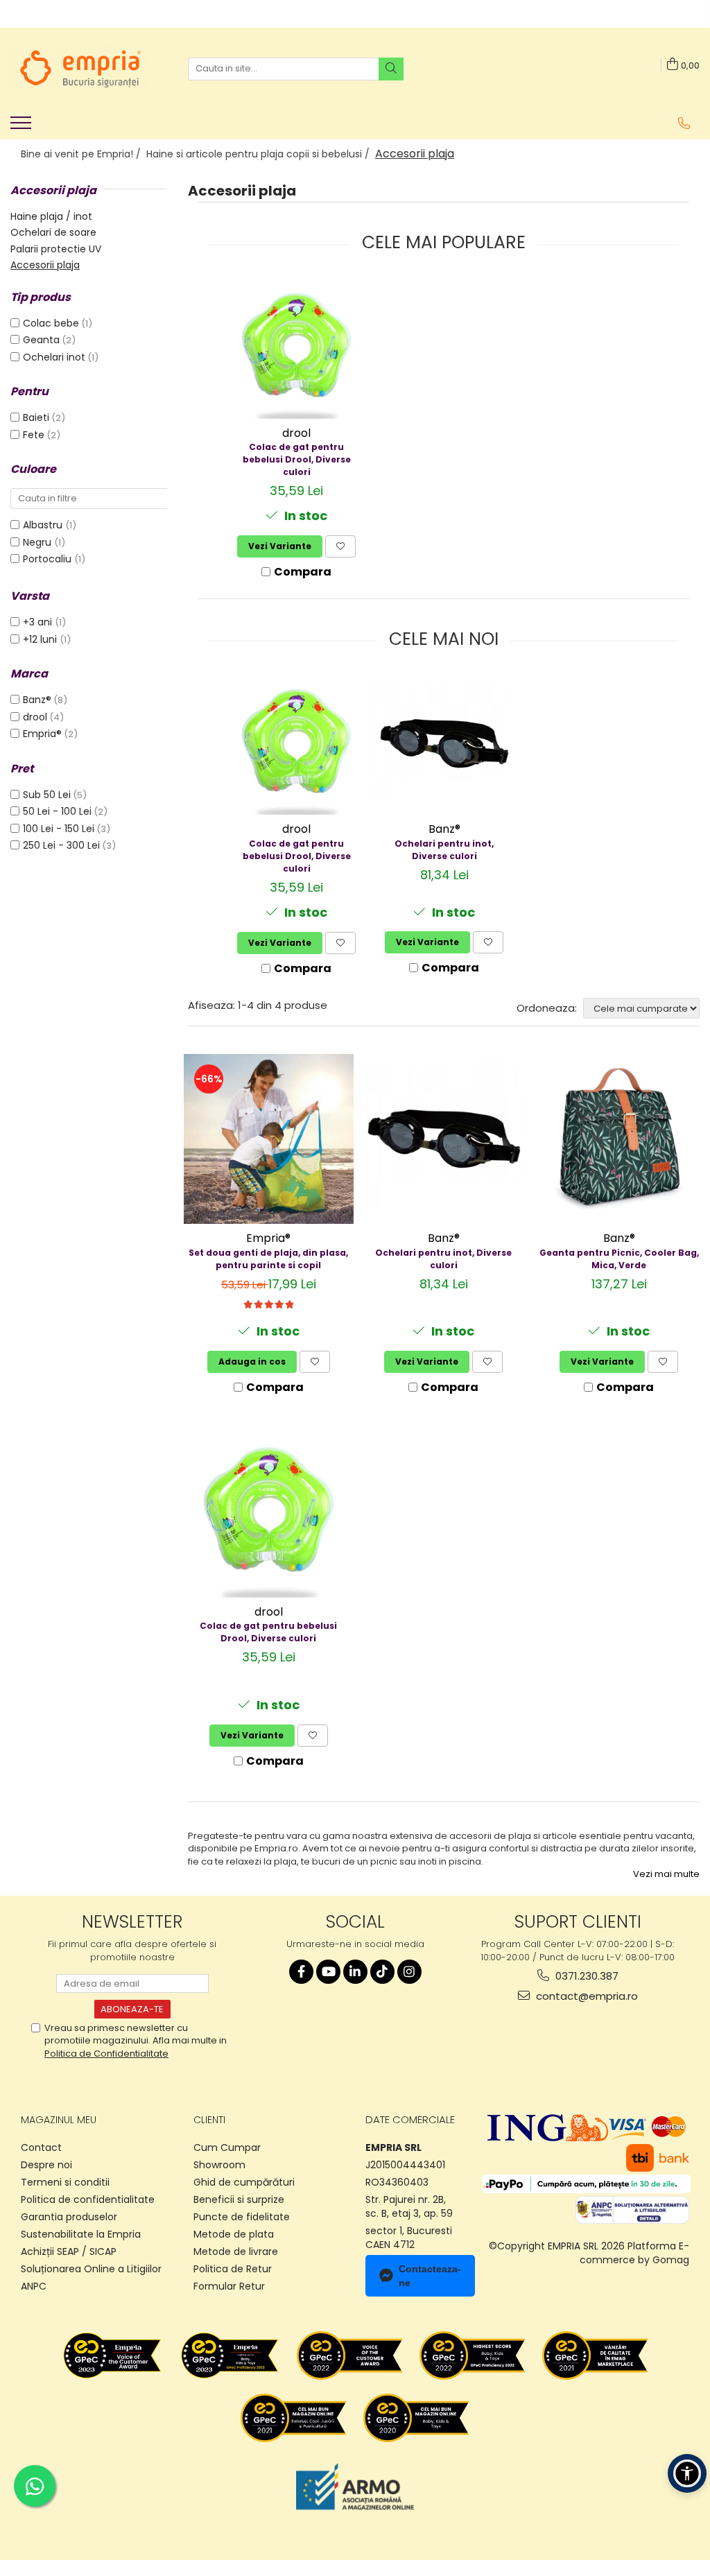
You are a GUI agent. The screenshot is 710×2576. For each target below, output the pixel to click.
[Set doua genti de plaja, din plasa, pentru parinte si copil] (269, 1139)
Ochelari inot (54, 357)
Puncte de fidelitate (242, 2217)
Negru (38, 542)
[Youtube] (328, 1972)
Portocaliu (49, 559)
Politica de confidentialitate (88, 2199)
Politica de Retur (233, 2269)
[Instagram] (409, 1972)
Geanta (41, 340)
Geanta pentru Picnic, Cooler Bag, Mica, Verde (619, 1259)
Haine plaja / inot (51, 216)
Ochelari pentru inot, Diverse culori (444, 850)
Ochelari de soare (53, 232)
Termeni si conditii (65, 2182)
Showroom (219, 2165)
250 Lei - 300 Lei (61, 845)
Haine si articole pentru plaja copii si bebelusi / (259, 154)
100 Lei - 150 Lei (59, 829)
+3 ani (39, 622)
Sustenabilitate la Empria (81, 2234)
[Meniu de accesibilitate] (687, 2473)
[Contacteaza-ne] (684, 123)
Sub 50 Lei (47, 795)
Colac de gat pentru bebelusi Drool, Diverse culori (297, 459)
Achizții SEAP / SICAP (69, 2251)
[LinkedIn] (355, 1972)
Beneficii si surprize (239, 2199)
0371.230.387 (586, 1976)
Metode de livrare (236, 2251)
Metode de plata (234, 2234)
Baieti (36, 417)
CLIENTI (209, 2120)
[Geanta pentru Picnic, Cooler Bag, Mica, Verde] (619, 1139)
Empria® (42, 734)
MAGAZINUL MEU (59, 2120)
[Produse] (23, 127)
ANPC (34, 2286)
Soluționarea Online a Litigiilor (91, 2269)
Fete (34, 435)
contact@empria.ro (586, 1996)
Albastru (44, 525)
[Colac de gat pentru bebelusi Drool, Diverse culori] (296, 348)
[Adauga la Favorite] (340, 546)
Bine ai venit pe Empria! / (82, 154)
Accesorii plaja (45, 265)
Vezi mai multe (666, 1874)
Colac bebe (51, 323)
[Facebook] (301, 1972)
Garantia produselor (69, 2217)
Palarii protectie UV (56, 249)
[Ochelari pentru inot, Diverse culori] (444, 744)
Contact (41, 2147)
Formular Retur (229, 2286)
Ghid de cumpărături (244, 2182)
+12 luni (41, 639)
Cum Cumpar (227, 2147)
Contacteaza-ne (430, 2276)
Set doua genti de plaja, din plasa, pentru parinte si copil (268, 1259)
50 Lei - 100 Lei (57, 811)
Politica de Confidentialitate (106, 2054)
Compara (303, 572)
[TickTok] (382, 1972)
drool (35, 717)
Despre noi (46, 2165)
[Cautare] (391, 69)
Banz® (37, 700)
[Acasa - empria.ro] (80, 69)
